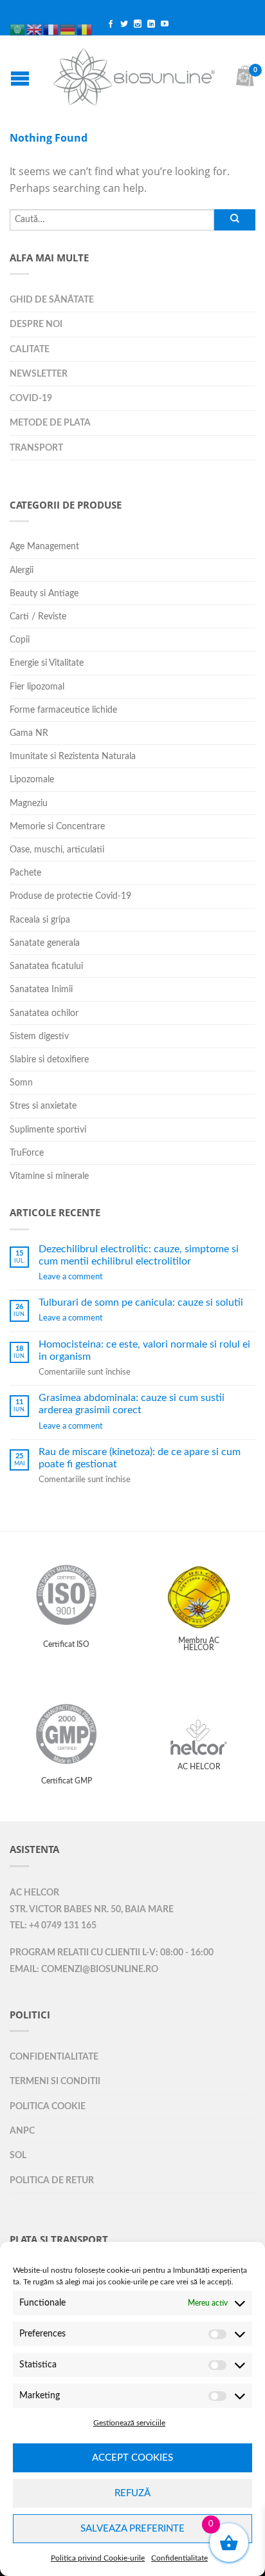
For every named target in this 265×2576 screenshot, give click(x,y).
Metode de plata (50, 423)
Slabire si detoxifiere (49, 1059)
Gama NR (29, 733)
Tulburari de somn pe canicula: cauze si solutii (141, 1302)
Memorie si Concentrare (57, 826)
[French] (51, 15)
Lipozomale (32, 779)
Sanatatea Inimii (41, 989)
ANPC (22, 2131)
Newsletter (39, 374)
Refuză (132, 2493)
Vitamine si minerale (49, 1176)
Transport (36, 448)
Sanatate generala (45, 943)
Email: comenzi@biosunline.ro (84, 1970)
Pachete (25, 873)
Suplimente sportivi (48, 1130)
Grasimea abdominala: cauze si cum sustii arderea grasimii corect (132, 1404)
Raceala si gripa (40, 920)
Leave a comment (71, 1277)
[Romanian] (85, 15)
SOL (18, 2155)
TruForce (27, 1153)
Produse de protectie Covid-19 (70, 896)
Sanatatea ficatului (46, 966)
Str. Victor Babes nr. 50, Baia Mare (92, 1910)
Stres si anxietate (43, 1106)
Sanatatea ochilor (44, 1013)
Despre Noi (36, 324)
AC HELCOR (34, 1893)
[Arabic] (18, 15)
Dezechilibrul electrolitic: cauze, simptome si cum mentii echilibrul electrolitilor (139, 1255)
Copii (20, 640)
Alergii (22, 570)
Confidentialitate (179, 2558)
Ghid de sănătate (52, 300)
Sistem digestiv (39, 1036)
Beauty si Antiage (44, 593)
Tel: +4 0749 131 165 (53, 1926)
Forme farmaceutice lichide (63, 710)
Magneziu (29, 803)
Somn (21, 1083)
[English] (35, 15)
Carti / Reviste (38, 616)
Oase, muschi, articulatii (57, 850)
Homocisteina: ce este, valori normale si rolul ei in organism (144, 1350)
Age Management (44, 546)
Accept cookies (132, 2458)
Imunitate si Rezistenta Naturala (73, 756)
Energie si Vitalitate (47, 663)
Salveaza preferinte (132, 2529)
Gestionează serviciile (129, 2423)
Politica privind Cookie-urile (98, 2558)
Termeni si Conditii (55, 2081)
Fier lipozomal (37, 687)
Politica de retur (52, 2180)
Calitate (30, 349)
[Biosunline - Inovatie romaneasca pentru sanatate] (134, 74)
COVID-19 (31, 398)
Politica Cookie (48, 2106)
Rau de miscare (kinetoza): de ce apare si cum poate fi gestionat (140, 1458)
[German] (68, 15)
